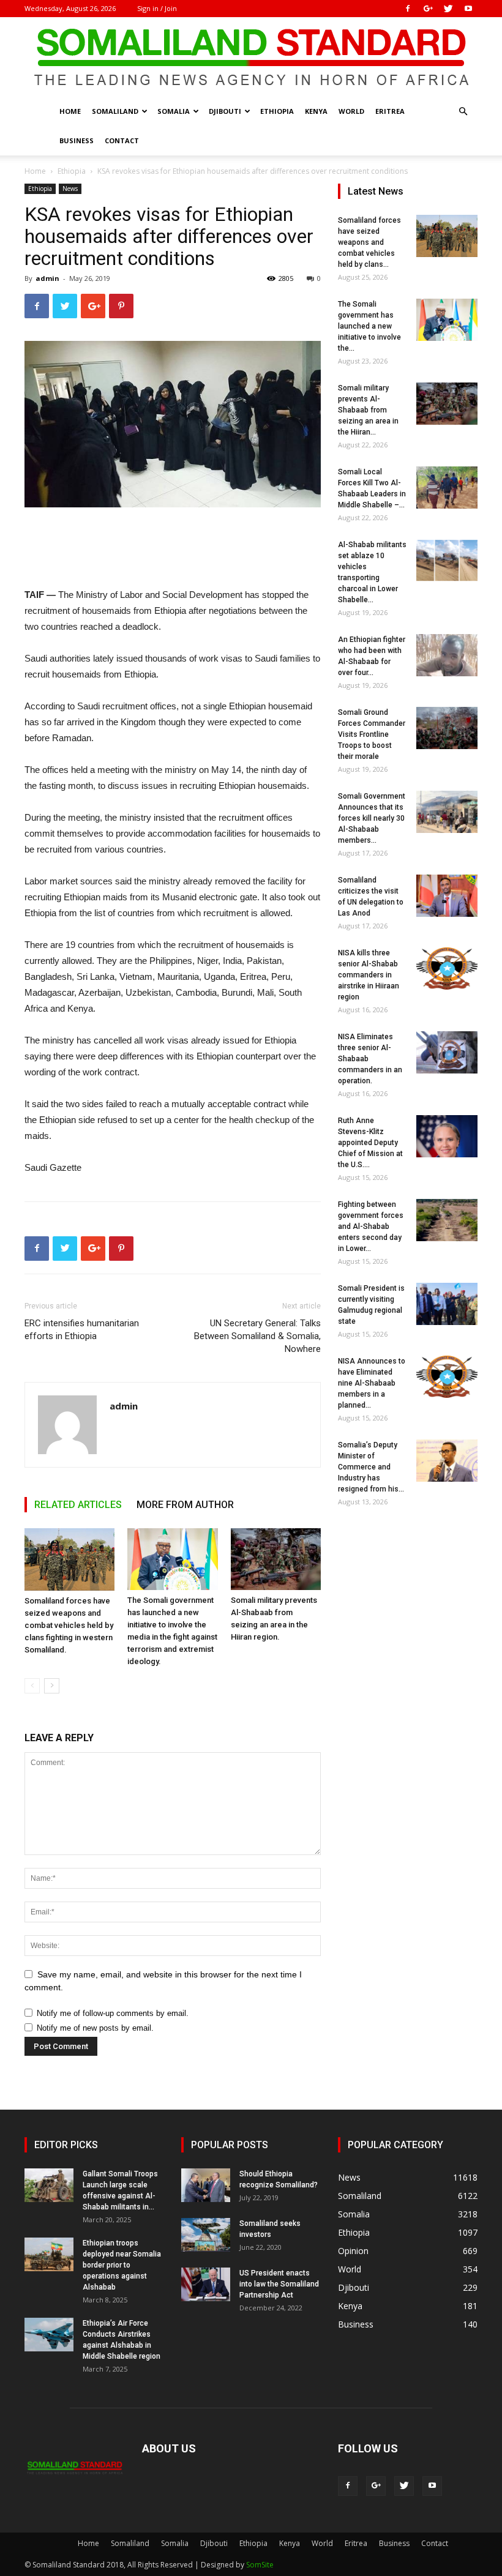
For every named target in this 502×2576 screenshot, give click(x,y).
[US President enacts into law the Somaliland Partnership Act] (206, 2284)
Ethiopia (277, 111)
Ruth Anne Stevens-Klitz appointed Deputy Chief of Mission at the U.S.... (370, 1143)
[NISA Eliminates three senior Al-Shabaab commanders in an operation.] (447, 1052)
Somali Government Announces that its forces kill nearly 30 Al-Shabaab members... (372, 818)
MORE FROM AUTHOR (185, 1505)
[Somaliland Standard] (251, 58)
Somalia (174, 111)
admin (47, 278)
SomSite (260, 2565)
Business (77, 140)
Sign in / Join (157, 8)
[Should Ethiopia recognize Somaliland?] (206, 2185)
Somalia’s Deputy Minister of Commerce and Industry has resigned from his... (371, 1467)
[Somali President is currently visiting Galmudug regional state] (447, 1304)
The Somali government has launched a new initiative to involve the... (369, 326)
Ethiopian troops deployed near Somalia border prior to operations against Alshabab (122, 2265)
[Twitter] (448, 9)
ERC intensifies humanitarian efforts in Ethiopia (82, 1330)
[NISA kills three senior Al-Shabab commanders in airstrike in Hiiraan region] (447, 969)
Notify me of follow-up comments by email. (113, 2013)
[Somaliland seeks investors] (206, 2235)
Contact (122, 140)
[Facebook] (408, 9)
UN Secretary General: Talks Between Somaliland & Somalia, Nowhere (257, 1336)
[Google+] (428, 9)
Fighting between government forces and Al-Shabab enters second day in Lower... (371, 1226)
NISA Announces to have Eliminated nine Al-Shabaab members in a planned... (372, 1383)
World (351, 111)
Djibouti (225, 111)
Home (70, 111)
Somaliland (115, 111)
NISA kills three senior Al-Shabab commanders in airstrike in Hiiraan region (369, 975)
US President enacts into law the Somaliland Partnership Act (279, 2284)
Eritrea (390, 111)
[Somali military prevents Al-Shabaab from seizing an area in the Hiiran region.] (276, 1559)
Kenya (316, 111)
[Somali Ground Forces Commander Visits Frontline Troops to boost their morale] (447, 728)
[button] (463, 112)
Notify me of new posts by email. (95, 2028)
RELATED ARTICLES (78, 1505)
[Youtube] (468, 9)
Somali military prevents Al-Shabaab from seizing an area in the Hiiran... (368, 410)
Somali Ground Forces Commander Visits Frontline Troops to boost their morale (372, 734)
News (70, 189)
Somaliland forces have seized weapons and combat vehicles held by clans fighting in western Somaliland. (69, 1625)
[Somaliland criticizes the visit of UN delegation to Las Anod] (447, 896)
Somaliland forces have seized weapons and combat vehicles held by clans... (369, 242)
